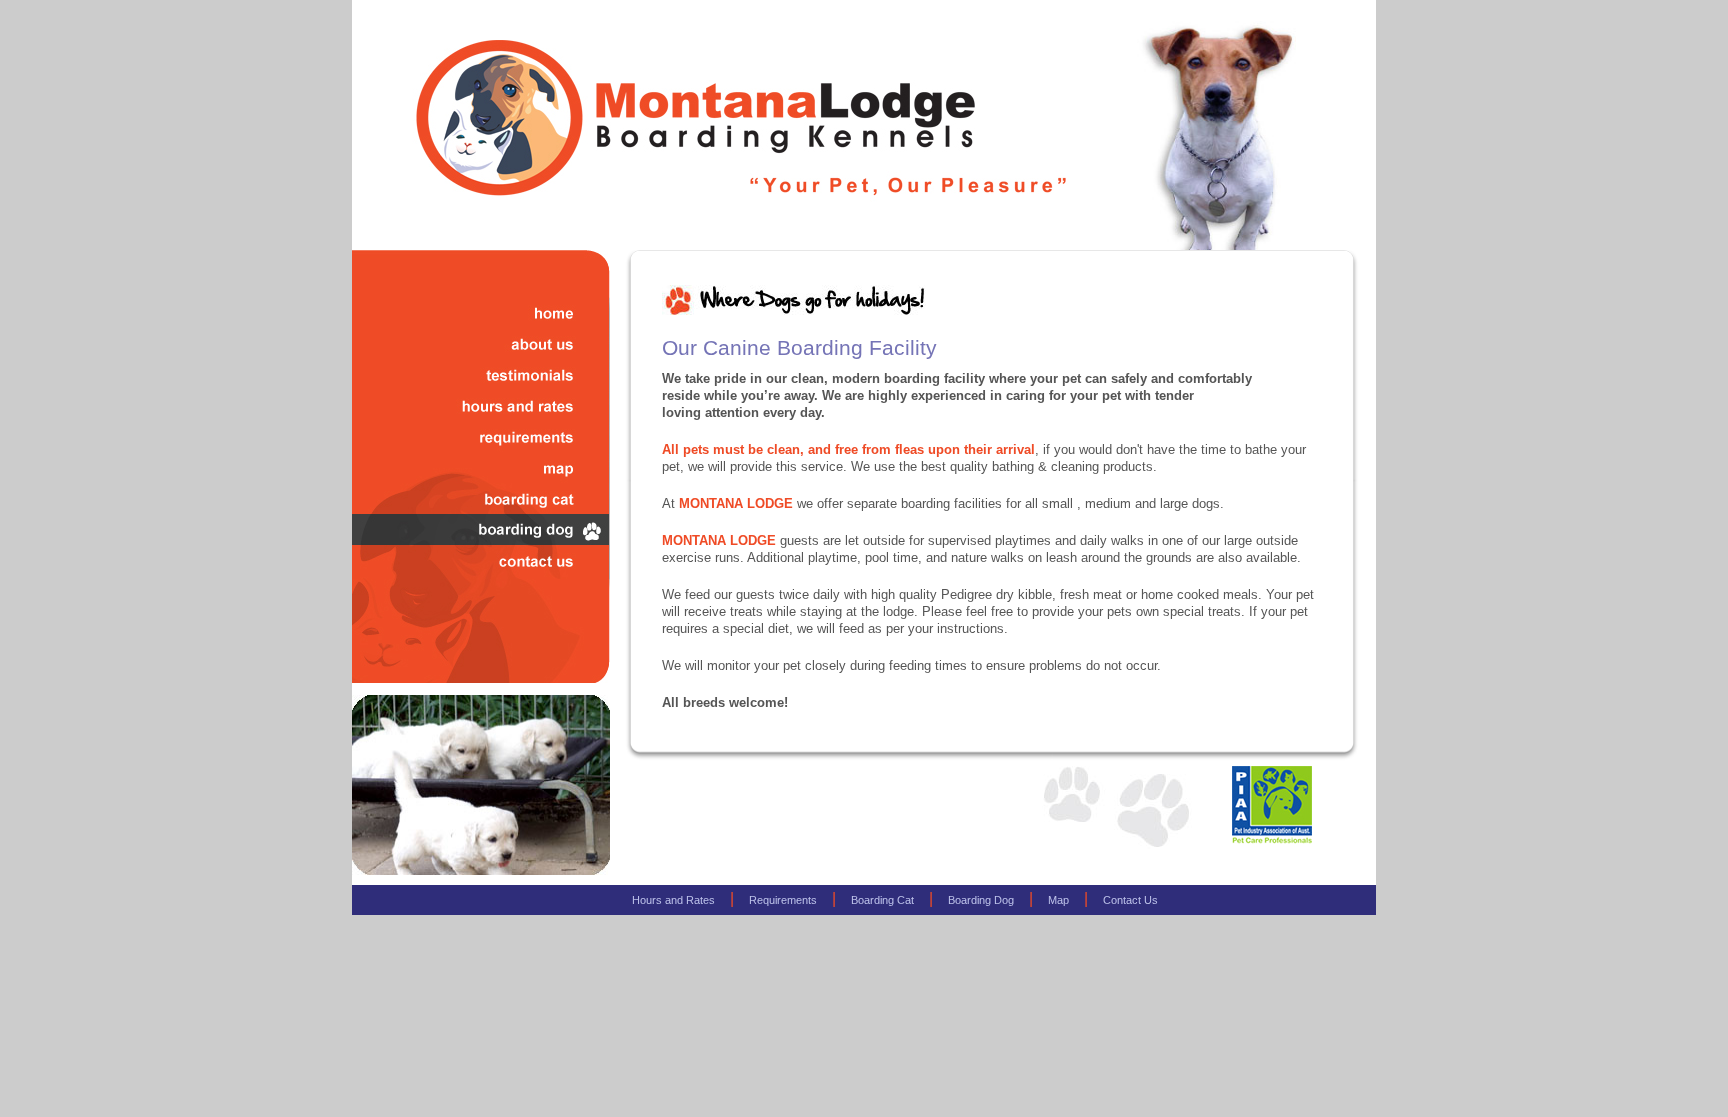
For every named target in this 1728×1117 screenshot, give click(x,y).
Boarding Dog (981, 900)
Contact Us (1130, 900)
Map (1058, 900)
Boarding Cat (882, 900)
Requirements (783, 900)
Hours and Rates (673, 900)
